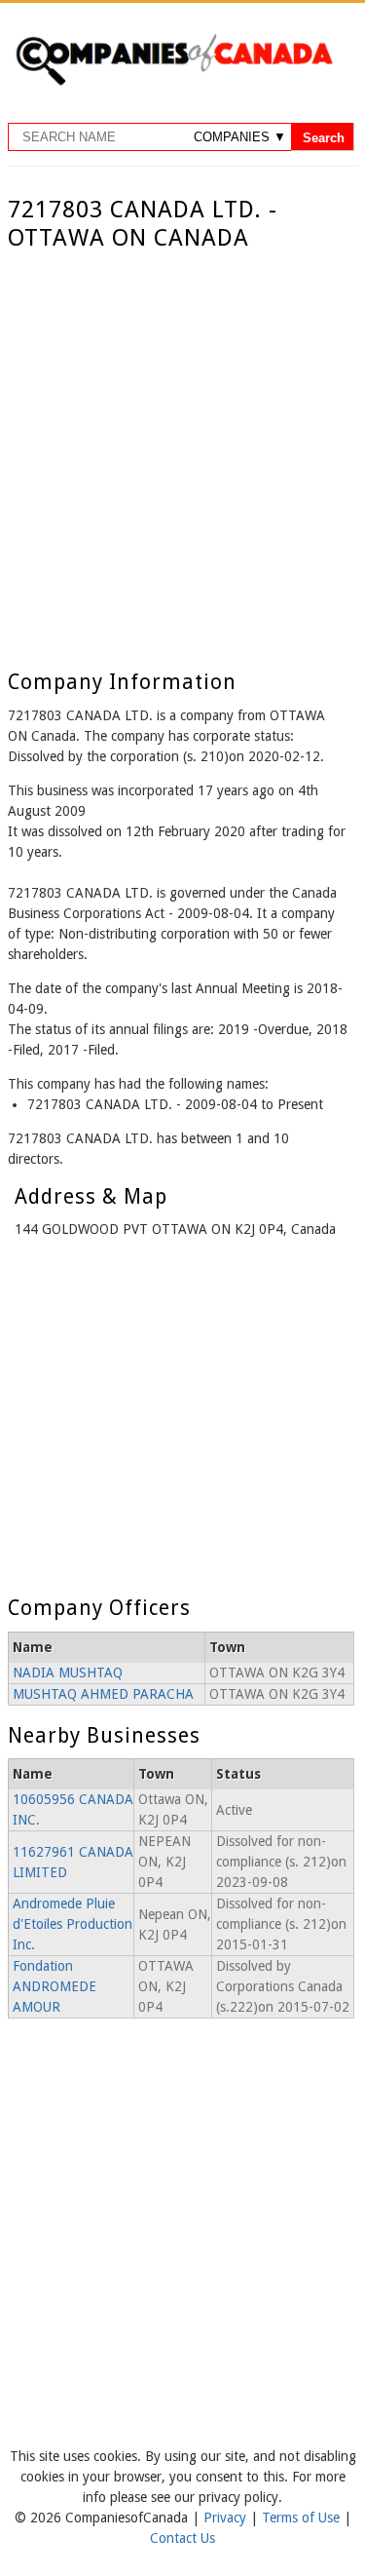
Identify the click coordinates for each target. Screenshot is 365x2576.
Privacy (227, 2518)
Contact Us (182, 2538)
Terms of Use (303, 2518)
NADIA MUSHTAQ (68, 1672)
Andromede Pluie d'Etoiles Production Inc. (73, 1924)
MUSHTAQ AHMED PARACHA (103, 1694)
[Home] (174, 82)
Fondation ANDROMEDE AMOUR (55, 1986)
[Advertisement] (182, 445)
